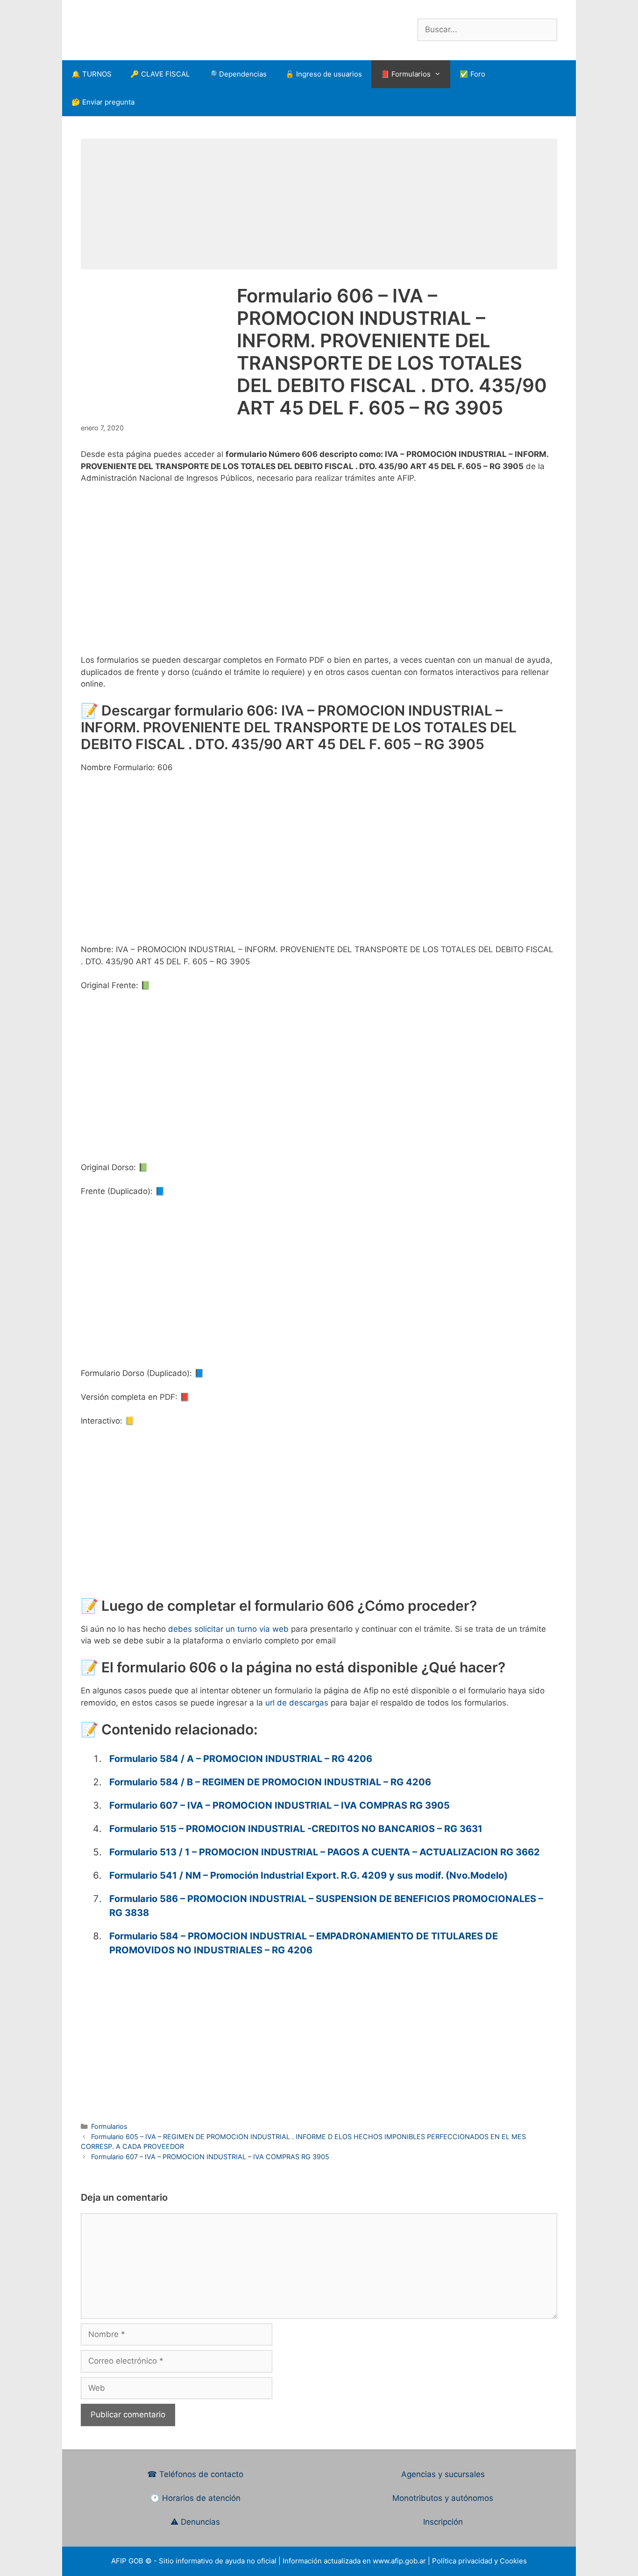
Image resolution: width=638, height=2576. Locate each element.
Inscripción (443, 2522)
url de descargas (297, 1703)
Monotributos (417, 2498)
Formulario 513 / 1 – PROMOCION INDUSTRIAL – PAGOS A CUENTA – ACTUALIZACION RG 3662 (325, 1852)
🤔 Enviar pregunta (103, 102)
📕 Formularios (406, 74)
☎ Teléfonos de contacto (195, 2474)
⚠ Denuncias (195, 2522)
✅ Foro (472, 74)
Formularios (109, 2126)
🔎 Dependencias (237, 74)
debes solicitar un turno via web (228, 1629)
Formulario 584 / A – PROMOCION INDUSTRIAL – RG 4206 (241, 1759)
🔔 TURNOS (92, 74)
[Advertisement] (319, 204)
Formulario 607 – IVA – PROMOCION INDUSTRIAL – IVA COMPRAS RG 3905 (280, 1805)
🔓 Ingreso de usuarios (324, 74)
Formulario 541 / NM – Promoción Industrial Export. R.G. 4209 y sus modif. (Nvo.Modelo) (308, 1875)
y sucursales (461, 2474)
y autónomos (469, 2498)
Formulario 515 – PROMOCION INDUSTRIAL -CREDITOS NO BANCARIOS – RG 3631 (296, 1829)
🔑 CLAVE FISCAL (160, 74)
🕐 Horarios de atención (195, 2498)
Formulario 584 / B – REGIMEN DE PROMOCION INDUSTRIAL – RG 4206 (270, 1782)
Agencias (420, 2474)
